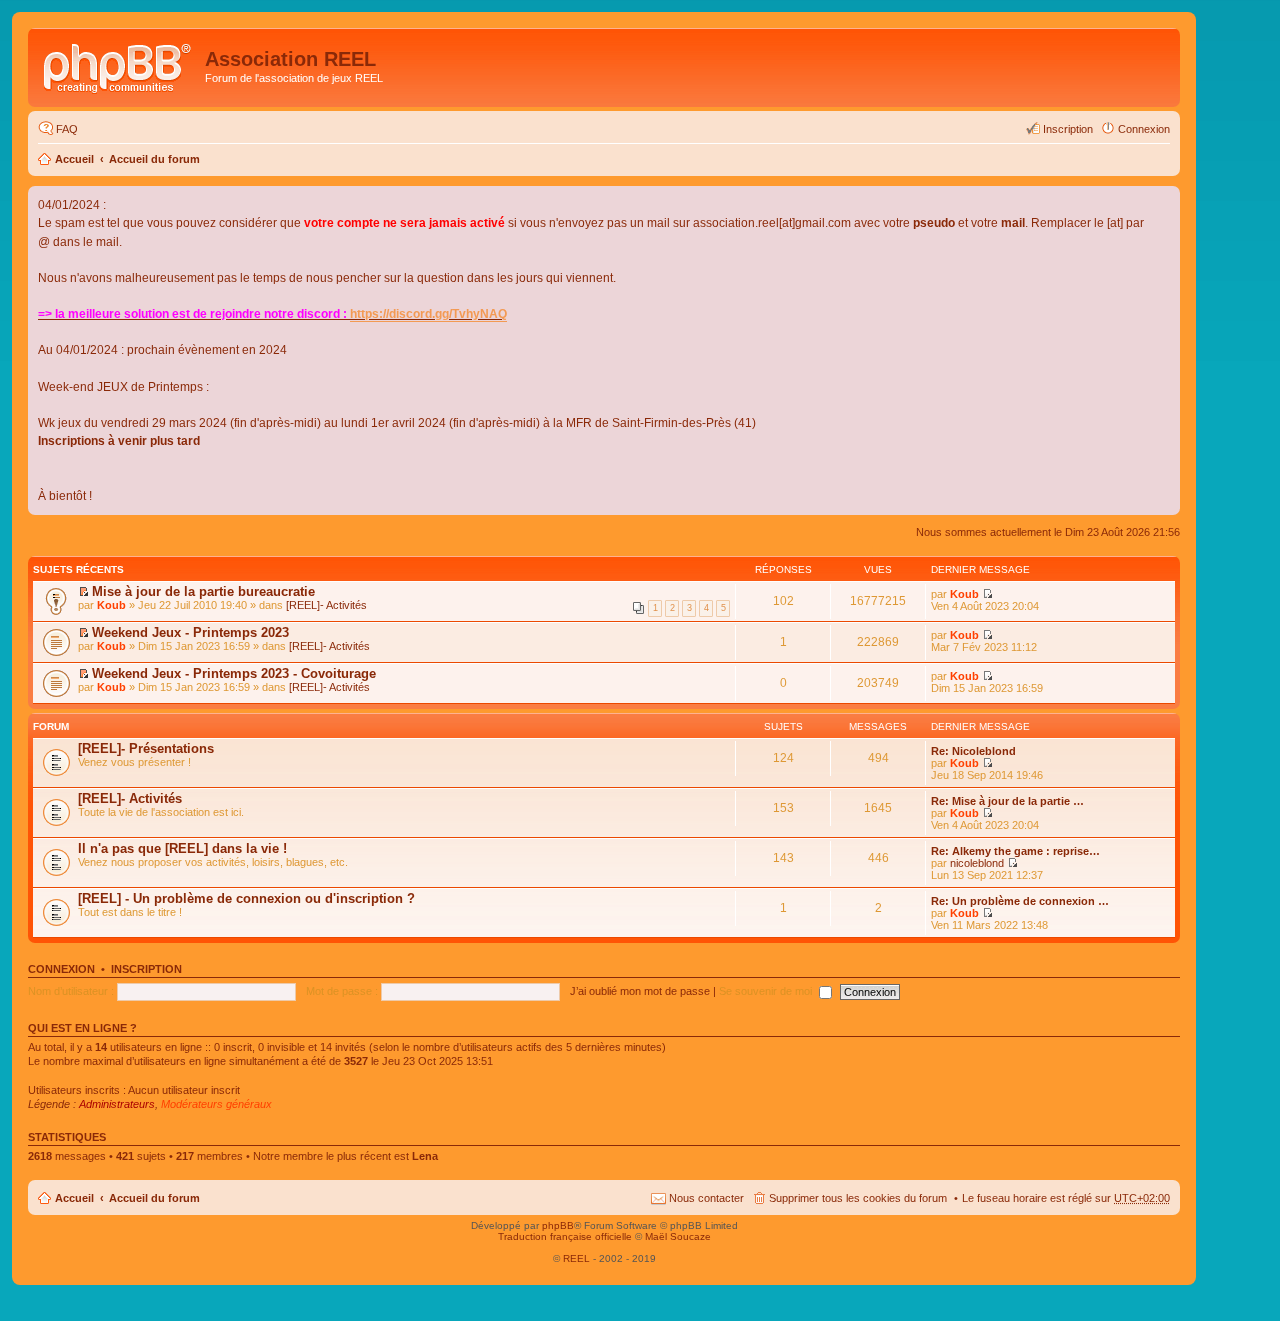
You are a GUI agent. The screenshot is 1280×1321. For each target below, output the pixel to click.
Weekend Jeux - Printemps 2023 (190, 632)
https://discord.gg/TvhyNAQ (428, 314)
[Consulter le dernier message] (987, 763)
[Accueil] (119, 65)
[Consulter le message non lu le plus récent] (83, 592)
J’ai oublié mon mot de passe (640, 991)
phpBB (558, 1225)
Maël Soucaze (678, 1236)
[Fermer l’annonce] (1164, 202)
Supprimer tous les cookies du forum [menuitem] (858, 1198)
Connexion (61, 969)
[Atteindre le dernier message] (987, 594)
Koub (111, 605)
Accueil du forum (154, 159)
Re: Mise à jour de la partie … (1007, 801)
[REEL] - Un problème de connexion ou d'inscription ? (246, 898)
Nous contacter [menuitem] (706, 1198)
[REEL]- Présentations (146, 748)
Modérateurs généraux (216, 1104)
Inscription (146, 969)
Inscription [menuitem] (1068, 129)
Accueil (74, 159)
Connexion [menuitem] (1144, 129)
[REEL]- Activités (326, 605)
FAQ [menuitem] (67, 129)
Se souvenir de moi (767, 991)
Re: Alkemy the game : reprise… (1015, 851)
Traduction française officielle (565, 1236)
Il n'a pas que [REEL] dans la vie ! (182, 848)
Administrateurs (117, 1104)
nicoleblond (977, 863)
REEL (576, 1258)
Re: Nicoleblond (973, 751)
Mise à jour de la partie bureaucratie (203, 591)
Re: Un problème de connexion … (1020, 901)
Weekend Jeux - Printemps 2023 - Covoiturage (234, 673)
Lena (425, 1156)
